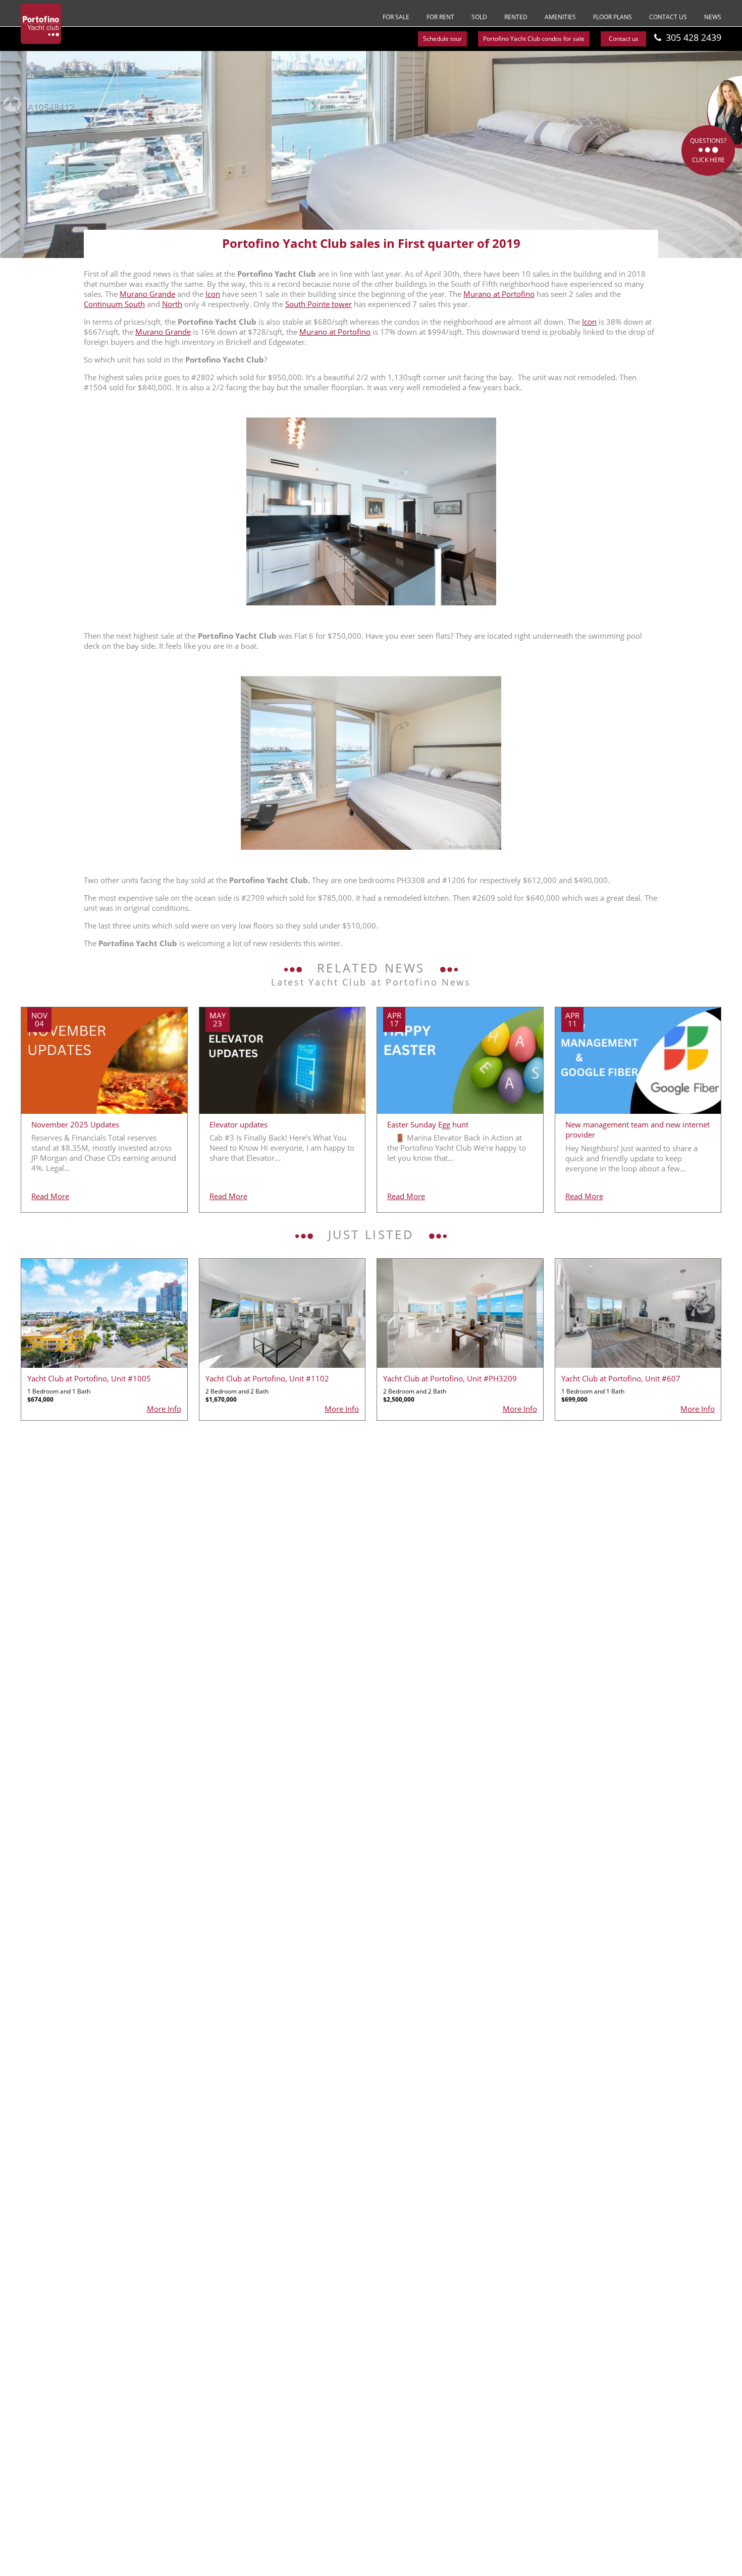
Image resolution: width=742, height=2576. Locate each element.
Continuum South (114, 304)
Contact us (668, 17)
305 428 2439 (694, 37)
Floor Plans (613, 17)
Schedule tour (442, 39)
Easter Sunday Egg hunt (428, 1124)
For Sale (396, 17)
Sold (479, 17)
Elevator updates (238, 1124)
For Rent (440, 17)
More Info (164, 1409)
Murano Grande (147, 294)
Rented (516, 17)
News (713, 17)
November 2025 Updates (75, 1124)
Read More (50, 1196)
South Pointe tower (319, 304)
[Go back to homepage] (41, 24)
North (172, 304)
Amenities (560, 17)
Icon (213, 294)
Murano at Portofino (499, 294)
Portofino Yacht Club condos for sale (534, 39)
